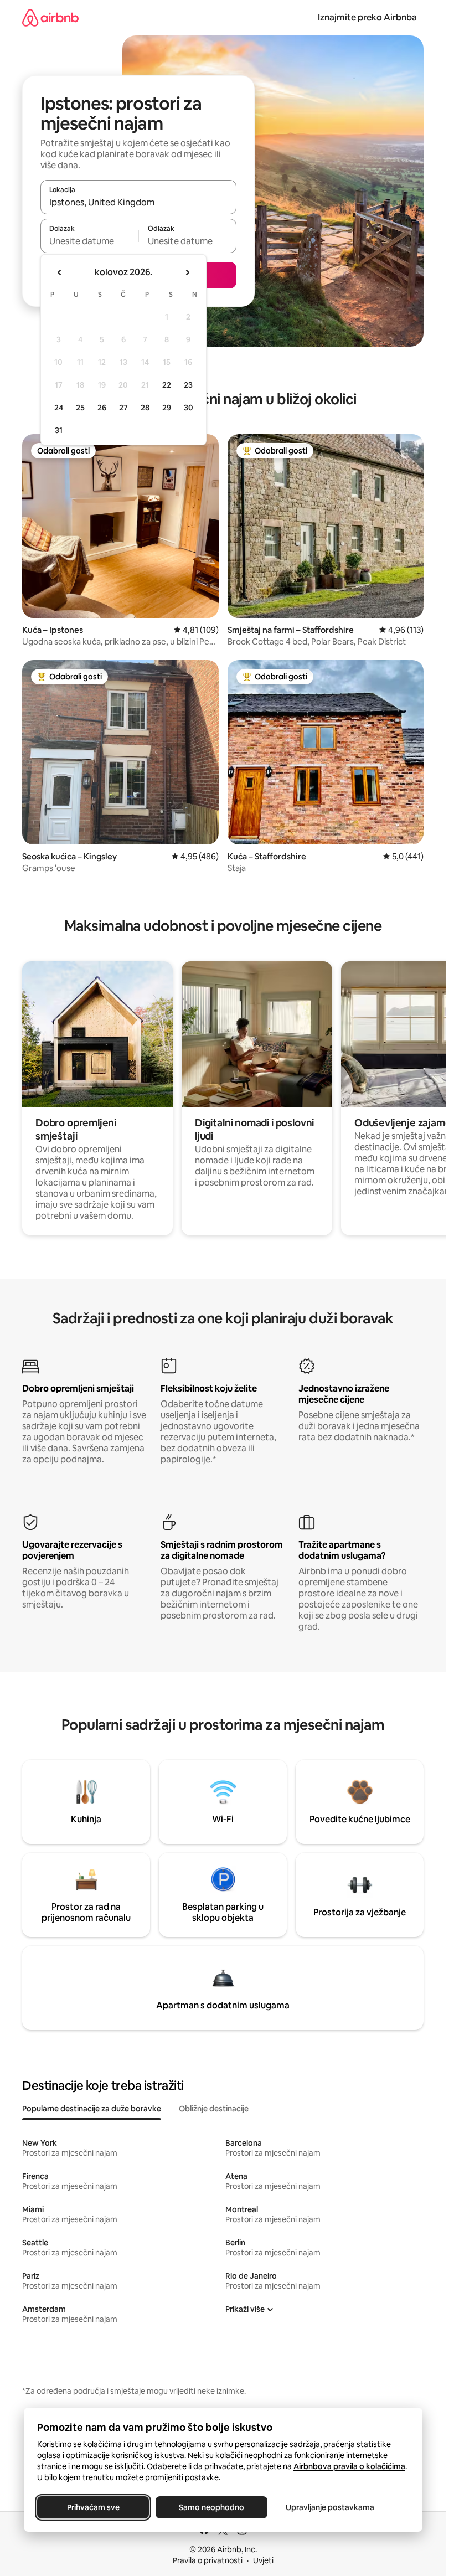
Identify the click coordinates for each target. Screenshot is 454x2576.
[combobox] (138, 202)
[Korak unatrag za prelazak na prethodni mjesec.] (60, 272)
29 (167, 408)
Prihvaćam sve (93, 2507)
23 (188, 385)
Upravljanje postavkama (330, 2507)
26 (102, 408)
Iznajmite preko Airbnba (367, 17)
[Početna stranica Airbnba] (50, 17)
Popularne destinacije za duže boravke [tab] (92, 2109)
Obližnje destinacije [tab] (214, 2109)
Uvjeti (263, 2560)
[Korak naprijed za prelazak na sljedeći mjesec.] (187, 272)
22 (167, 385)
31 (59, 430)
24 (59, 408)
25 (80, 408)
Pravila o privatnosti (208, 2560)
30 (189, 408)
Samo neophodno (211, 2507)
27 (123, 408)
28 (145, 408)
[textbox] (89, 241)
